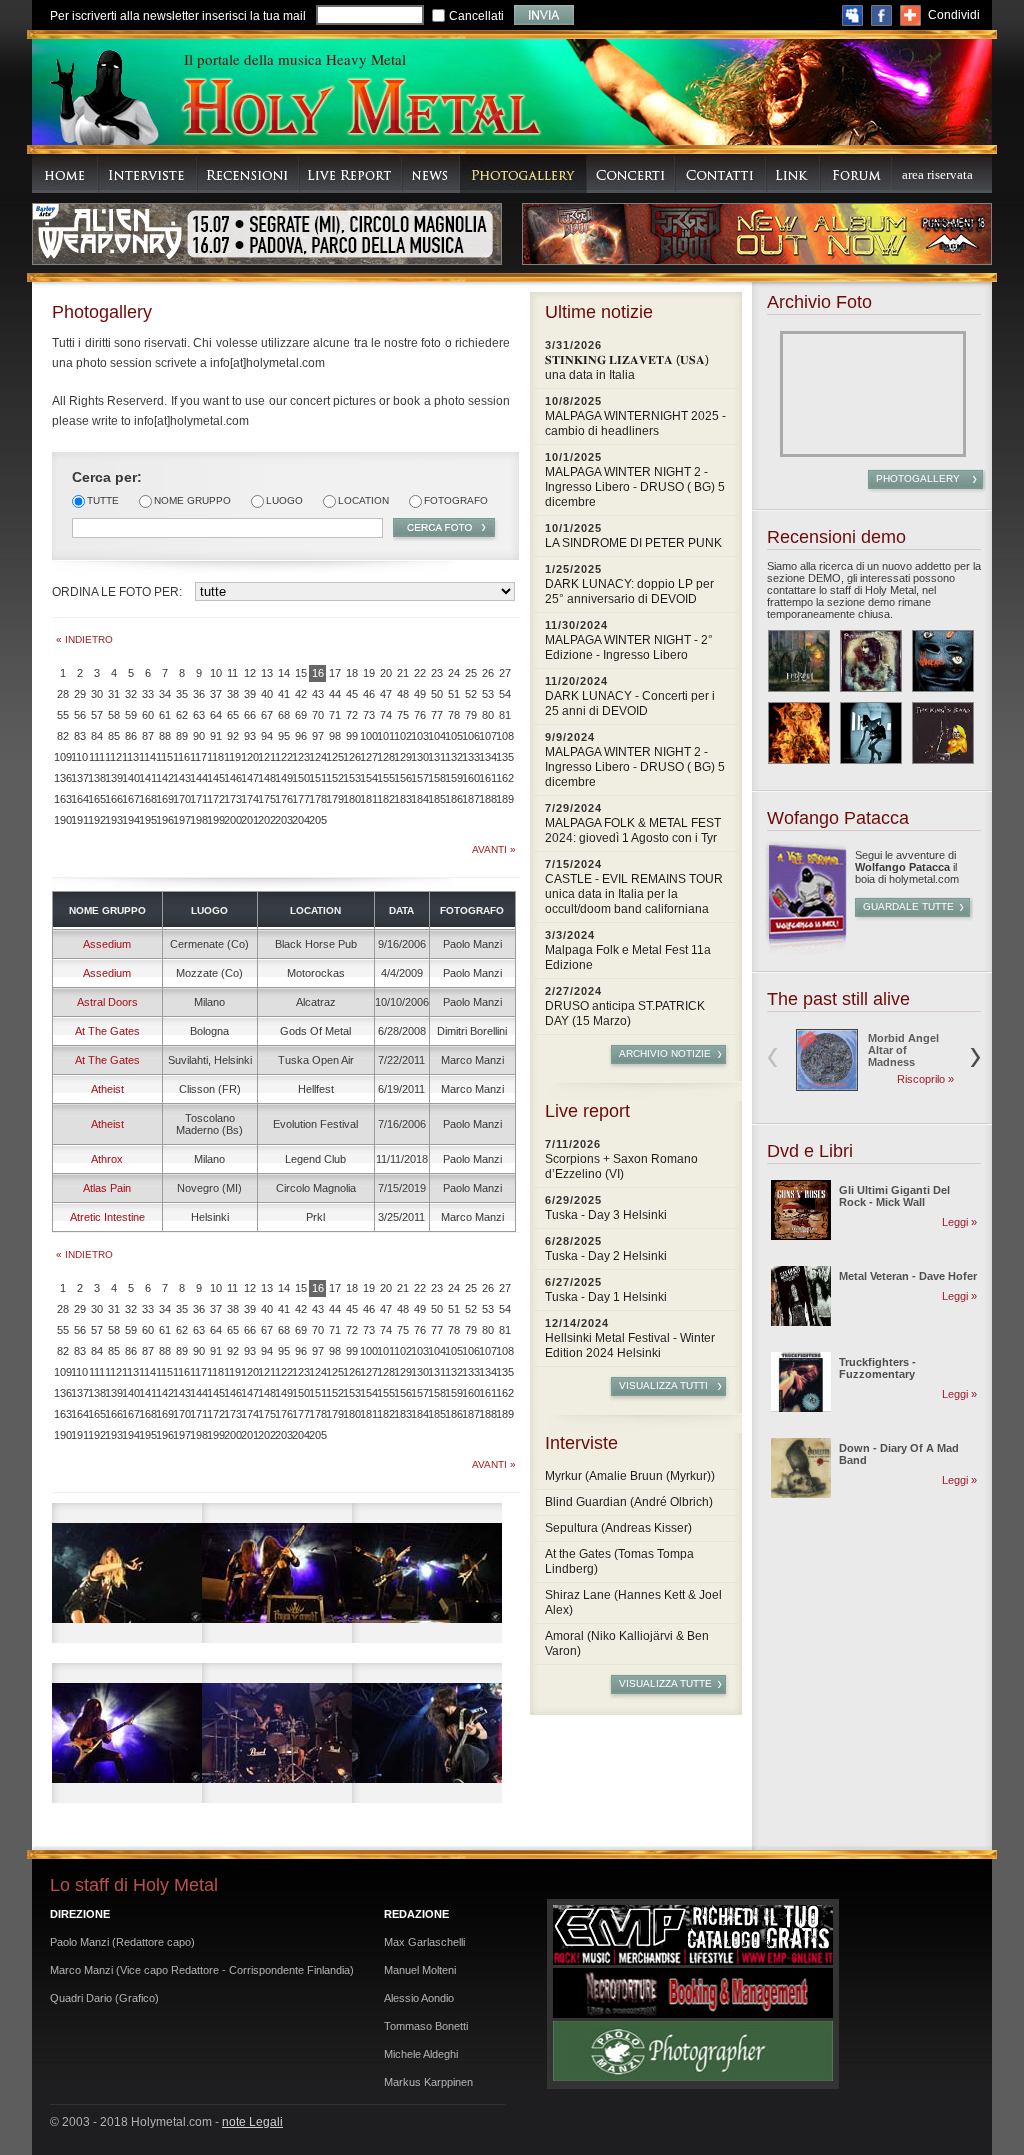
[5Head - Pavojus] (943, 661)
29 (80, 694)
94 (267, 736)
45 (352, 694)
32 (131, 694)
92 (233, 736)
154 (368, 778)
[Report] (350, 173)
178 (317, 799)
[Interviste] (147, 173)
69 (301, 715)
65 (233, 715)
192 (96, 820)
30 (97, 694)
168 (147, 799)
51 (454, 694)
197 (181, 820)
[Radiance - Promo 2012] (871, 661)
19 (369, 673)
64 (216, 715)
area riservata (937, 174)
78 (454, 715)
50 (437, 694)
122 (283, 757)
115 (164, 757)
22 (420, 673)
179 (334, 799)
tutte (103, 500)
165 (96, 799)
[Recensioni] (248, 173)
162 (504, 778)
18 (352, 673)
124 (317, 757)
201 (249, 820)
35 (182, 694)
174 (249, 799)
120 (249, 757)
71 (335, 715)
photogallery (918, 478)
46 (369, 694)
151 (317, 778)
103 (419, 736)
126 (351, 757)
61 (165, 715)
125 (334, 757)
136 (62, 778)
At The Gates (107, 1031)
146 (232, 778)
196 (164, 820)
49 (420, 694)
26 (488, 673)
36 (199, 694)
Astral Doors (107, 1002)
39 (250, 694)
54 (505, 694)
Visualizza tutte (665, 1683)
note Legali (252, 2122)
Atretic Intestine (107, 1217)
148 (266, 778)
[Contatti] (720, 173)
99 (352, 736)
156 (402, 778)
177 (300, 799)
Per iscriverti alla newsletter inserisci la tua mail (178, 16)
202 (266, 820)
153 (351, 778)
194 (130, 820)
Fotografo (456, 500)
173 (232, 799)
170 (181, 799)
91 (216, 736)
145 (215, 778)
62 (182, 715)
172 (215, 799)
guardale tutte (908, 906)
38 (233, 694)
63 (199, 715)
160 (470, 778)
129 (402, 757)
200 (232, 820)
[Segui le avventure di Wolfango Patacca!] (806, 951)
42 (301, 694)
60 (148, 715)
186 (453, 799)
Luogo (284, 500)
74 (386, 715)
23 (437, 673)
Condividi (954, 15)
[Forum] (856, 173)
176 (283, 799)
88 (165, 736)
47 (386, 694)
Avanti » (494, 849)
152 (334, 778)
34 (165, 694)
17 (335, 673)
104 (436, 736)
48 (403, 694)
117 (198, 757)
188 (487, 799)
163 (62, 799)
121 (266, 757)
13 (267, 673)
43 (318, 694)
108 (504, 736)
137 (79, 778)
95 (284, 736)
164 (79, 799)
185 (436, 799)
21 (403, 673)
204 (300, 820)
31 (114, 694)
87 (148, 736)
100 (368, 736)
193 (113, 820)
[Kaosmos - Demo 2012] (799, 733)
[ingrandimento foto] (127, 1573)
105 (453, 736)
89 (182, 736)
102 (402, 736)
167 (130, 799)
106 (470, 736)
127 (368, 757)
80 (488, 715)
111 (97, 757)
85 (114, 736)
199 (215, 820)
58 (114, 715)
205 (317, 820)
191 (79, 820)
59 (131, 715)
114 (147, 757)
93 (250, 736)
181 (368, 799)
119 (232, 757)
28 (63, 694)
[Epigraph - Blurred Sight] (799, 661)
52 (471, 694)
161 (487, 778)
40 (267, 694)
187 (470, 799)
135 (504, 757)
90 (199, 736)
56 (80, 715)
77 (437, 715)
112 (113, 757)
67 (267, 715)
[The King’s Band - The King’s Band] (943, 733)
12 (250, 673)
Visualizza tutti (663, 1385)
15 (301, 673)
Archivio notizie (665, 1053)
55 (63, 715)
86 (131, 736)
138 (96, 778)
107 (487, 736)
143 (181, 778)
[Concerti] (631, 173)
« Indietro (84, 639)
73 (369, 715)
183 (402, 799)
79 (471, 715)
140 (130, 778)
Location (363, 500)
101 (385, 736)
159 (453, 778)
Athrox (107, 1159)
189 (504, 799)
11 (232, 673)
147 (249, 778)
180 (351, 799)
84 (97, 736)
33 (148, 694)
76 (420, 715)
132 (453, 757)
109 (62, 757)
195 (147, 820)
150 (300, 778)
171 (198, 799)
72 (352, 715)
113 (130, 757)
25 (471, 673)
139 (113, 778)
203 (283, 820)
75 (403, 715)
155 (385, 778)
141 (147, 778)
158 (436, 778)
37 (216, 694)
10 (216, 673)
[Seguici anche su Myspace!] (852, 15)
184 (419, 799)
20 (386, 673)
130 (419, 757)
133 (470, 757)
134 (487, 757)
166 (113, 799)
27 (505, 673)
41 (284, 694)
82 (63, 736)
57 (97, 715)
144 (198, 778)
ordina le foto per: (117, 592)
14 (284, 673)
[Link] (793, 173)
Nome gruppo (192, 500)
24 (454, 673)
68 (284, 715)
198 (198, 820)
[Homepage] (65, 173)
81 (505, 715)
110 (79, 757)
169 (164, 799)
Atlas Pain (107, 1188)
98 (335, 736)
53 (488, 694)
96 (301, 736)
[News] (431, 173)
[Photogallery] (523, 173)
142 (164, 778)
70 (318, 715)
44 (335, 694)
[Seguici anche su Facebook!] (881, 15)
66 (250, 715)
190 (62, 820)
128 (385, 757)
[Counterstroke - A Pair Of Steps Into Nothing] (871, 733)
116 (181, 757)
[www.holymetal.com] (360, 109)
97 (318, 736)
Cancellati (476, 16)
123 (300, 757)
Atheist (107, 1089)
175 (266, 799)
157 (419, 778)
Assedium (107, 944)
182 (385, 799)
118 (215, 757)
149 (283, 778)
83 (80, 736)
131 (436, 757)
